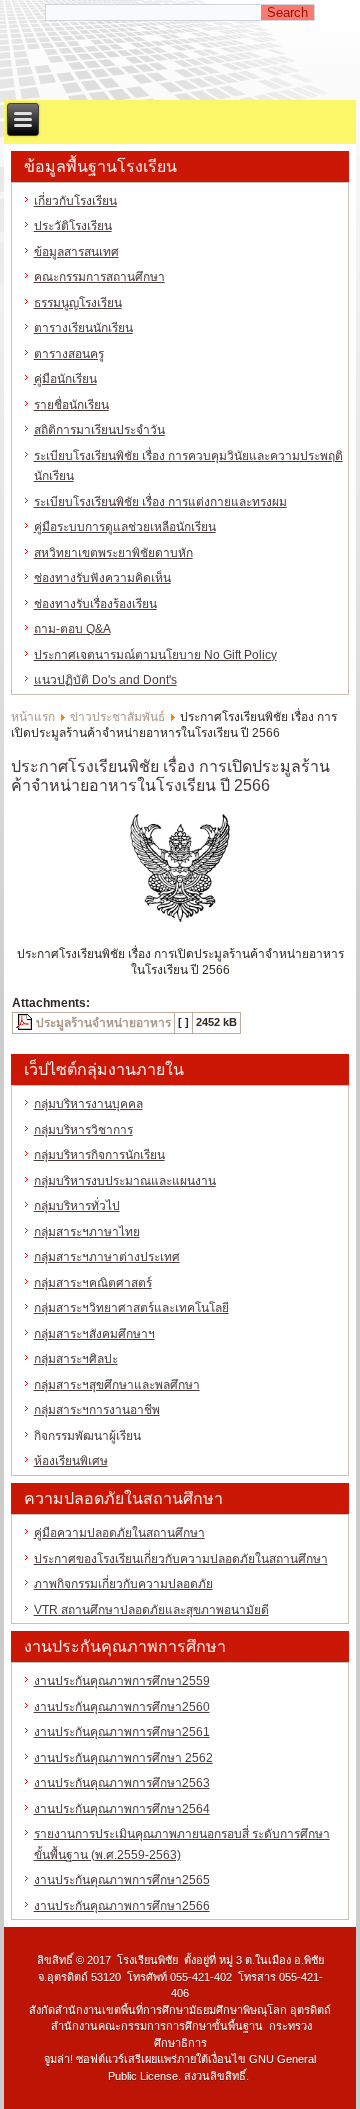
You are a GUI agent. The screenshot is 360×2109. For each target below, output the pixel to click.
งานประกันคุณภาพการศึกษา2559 (122, 1681)
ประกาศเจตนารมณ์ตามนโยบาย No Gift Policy (155, 655)
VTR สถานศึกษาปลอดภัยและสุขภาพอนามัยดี (151, 1610)
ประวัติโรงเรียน (73, 226)
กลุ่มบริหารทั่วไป (77, 1206)
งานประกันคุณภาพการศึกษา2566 (122, 1906)
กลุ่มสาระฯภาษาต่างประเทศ (107, 1257)
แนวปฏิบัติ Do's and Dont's (105, 680)
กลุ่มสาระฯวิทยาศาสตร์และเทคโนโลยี (131, 1308)
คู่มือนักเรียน (65, 379)
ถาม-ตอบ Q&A (72, 629)
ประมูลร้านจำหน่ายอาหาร (103, 1023)
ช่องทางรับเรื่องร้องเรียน (95, 604)
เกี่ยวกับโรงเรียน (75, 201)
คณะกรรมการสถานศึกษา (99, 277)
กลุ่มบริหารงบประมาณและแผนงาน (125, 1181)
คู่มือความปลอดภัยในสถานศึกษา (119, 1533)
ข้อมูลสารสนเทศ (76, 252)
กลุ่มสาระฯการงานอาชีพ (97, 1410)
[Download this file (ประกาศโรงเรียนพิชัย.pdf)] (26, 1023)
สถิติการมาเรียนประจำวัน (99, 430)
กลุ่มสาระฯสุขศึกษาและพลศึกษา (117, 1385)
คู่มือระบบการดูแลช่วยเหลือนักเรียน (125, 527)
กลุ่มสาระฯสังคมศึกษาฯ (94, 1334)
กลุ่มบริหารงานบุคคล (88, 1104)
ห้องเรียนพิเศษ (71, 1461)
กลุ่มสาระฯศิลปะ (76, 1359)
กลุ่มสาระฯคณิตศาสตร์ (93, 1283)
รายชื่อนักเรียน (71, 405)
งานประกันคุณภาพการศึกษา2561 (122, 1732)
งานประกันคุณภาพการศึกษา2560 (122, 1707)
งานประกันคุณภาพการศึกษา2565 (122, 1880)
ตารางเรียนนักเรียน (83, 328)
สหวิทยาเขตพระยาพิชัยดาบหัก (113, 553)
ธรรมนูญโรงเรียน (78, 303)
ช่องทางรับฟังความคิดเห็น (102, 578)
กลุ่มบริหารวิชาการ (83, 1130)
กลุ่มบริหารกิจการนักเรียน (99, 1155)
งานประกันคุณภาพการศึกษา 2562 (123, 1758)
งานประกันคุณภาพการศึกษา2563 (122, 1783)
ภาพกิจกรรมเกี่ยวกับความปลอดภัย (123, 1584)
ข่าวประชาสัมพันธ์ (117, 717)
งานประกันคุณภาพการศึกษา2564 (122, 1809)
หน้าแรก (33, 717)
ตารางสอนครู (69, 354)
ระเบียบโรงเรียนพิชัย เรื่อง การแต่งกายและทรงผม (160, 502)
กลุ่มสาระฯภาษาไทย (87, 1232)
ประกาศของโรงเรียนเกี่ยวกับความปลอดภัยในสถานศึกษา (181, 1559)
